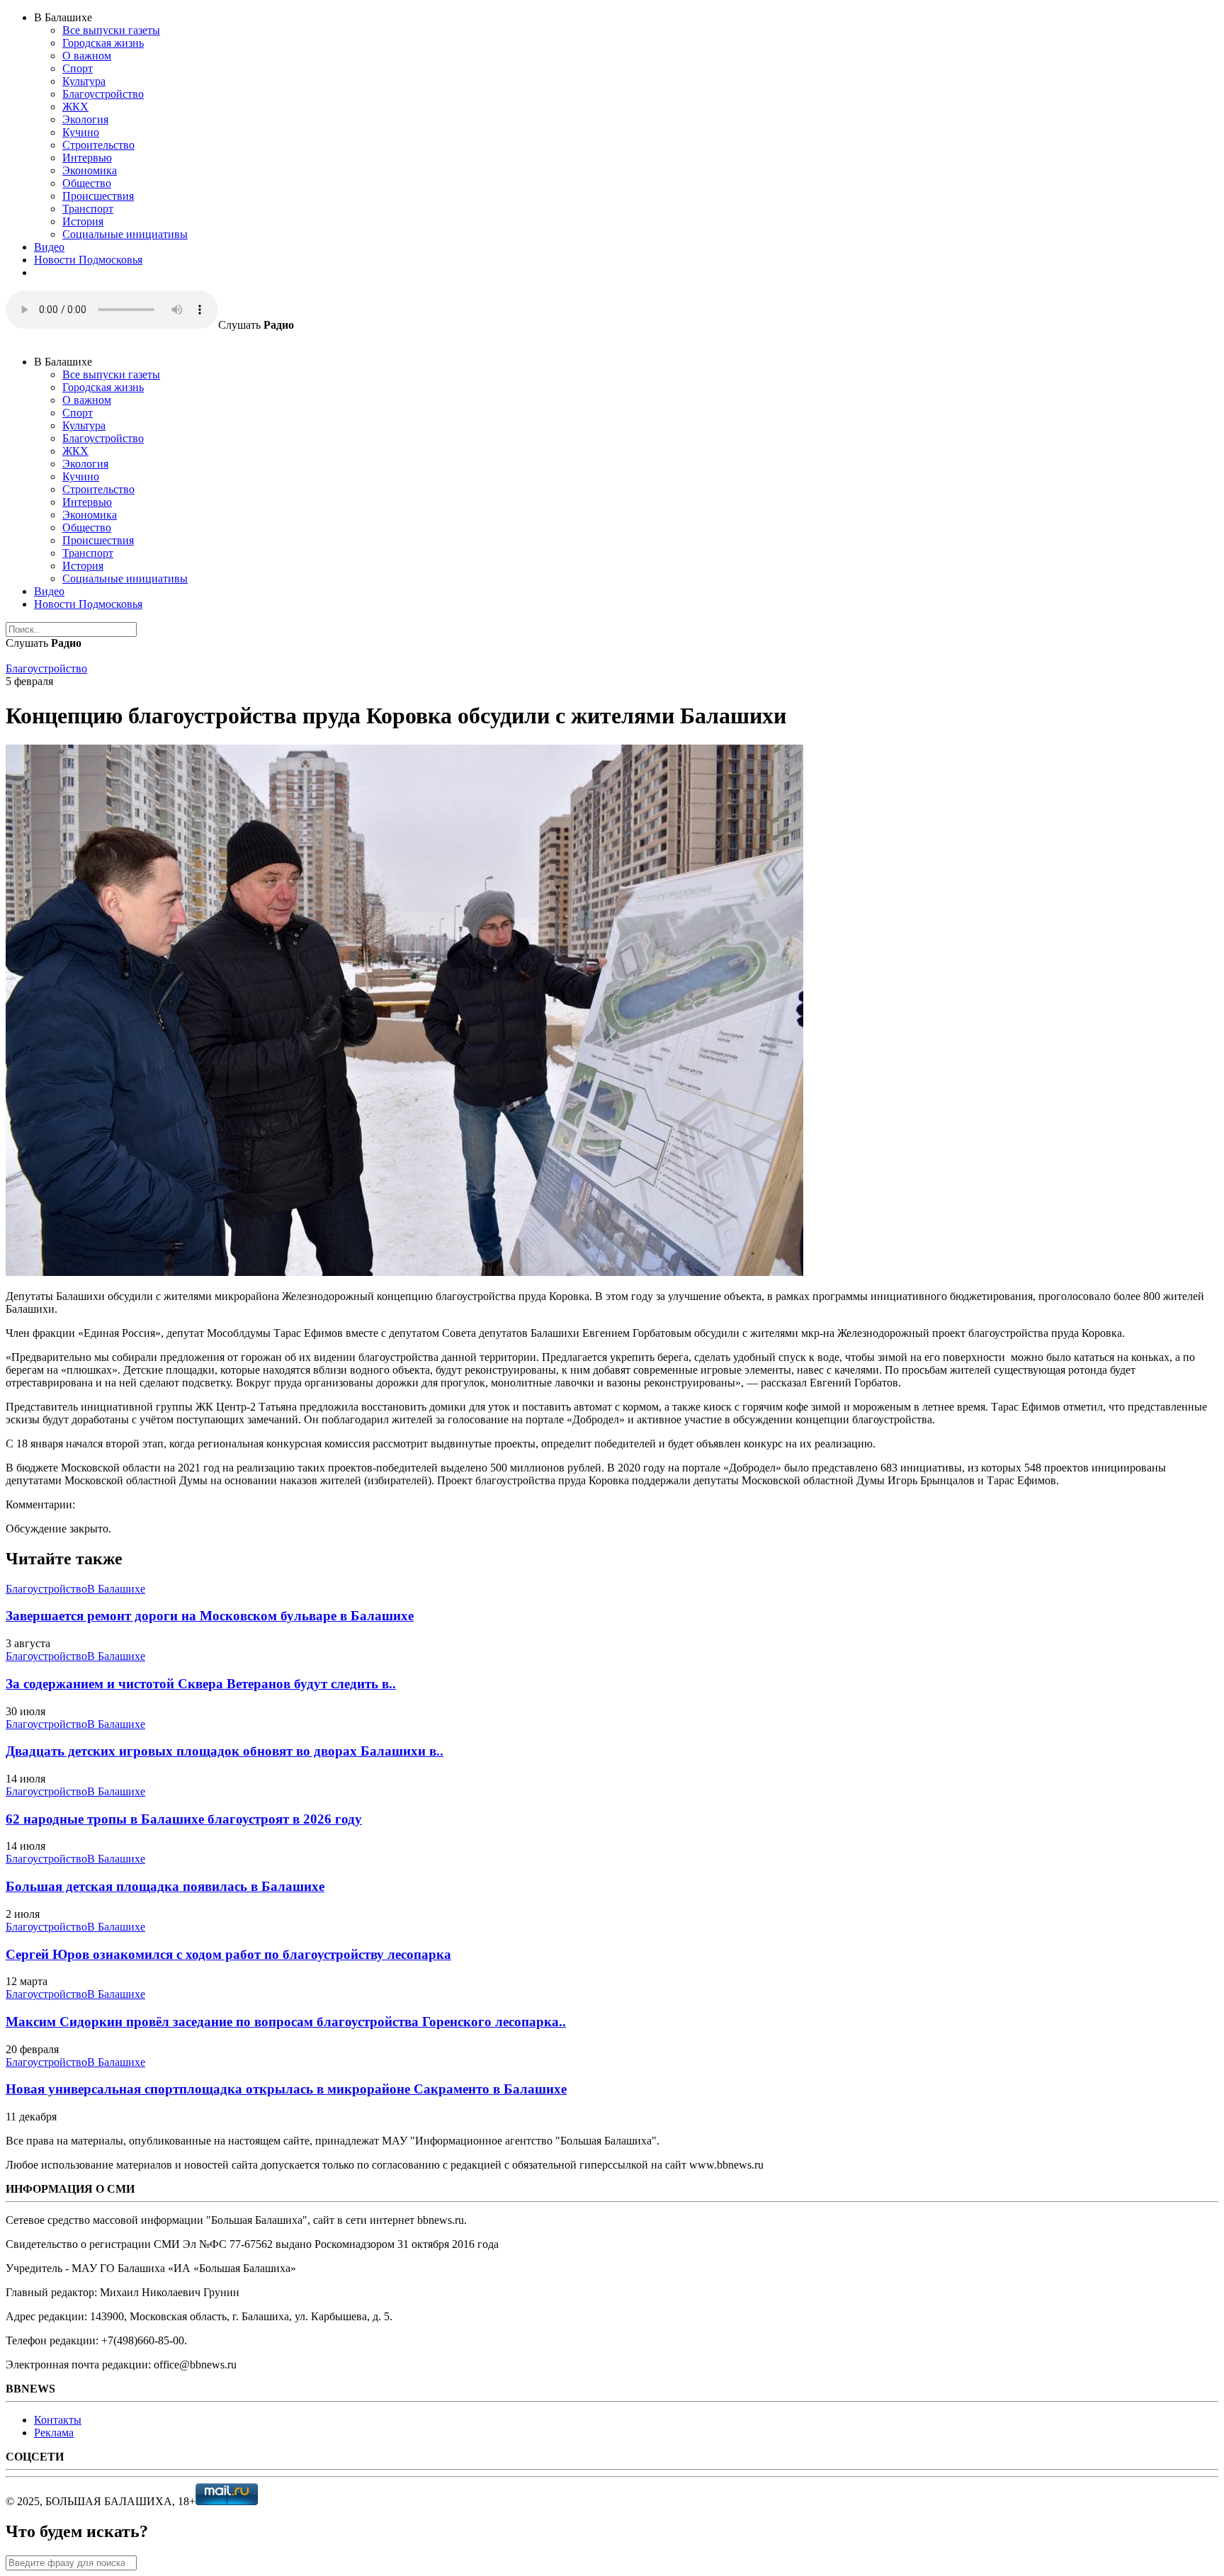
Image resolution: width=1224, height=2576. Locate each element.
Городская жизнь (103, 43)
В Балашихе (116, 1589)
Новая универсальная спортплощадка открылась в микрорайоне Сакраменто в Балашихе (286, 2089)
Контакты (58, 2420)
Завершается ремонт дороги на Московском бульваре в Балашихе (210, 1616)
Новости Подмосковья (88, 260)
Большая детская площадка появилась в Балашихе (165, 1886)
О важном (87, 56)
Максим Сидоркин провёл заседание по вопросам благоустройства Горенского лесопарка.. (286, 2022)
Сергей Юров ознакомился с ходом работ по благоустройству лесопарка (228, 1954)
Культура (84, 81)
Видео (49, 247)
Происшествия (98, 196)
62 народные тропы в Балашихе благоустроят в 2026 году (184, 1819)
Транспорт (88, 209)
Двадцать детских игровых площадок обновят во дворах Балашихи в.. (225, 1751)
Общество (87, 183)
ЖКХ (75, 107)
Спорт (78, 68)
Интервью (87, 158)
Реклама (54, 2433)
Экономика (90, 170)
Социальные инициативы (125, 234)
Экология (85, 119)
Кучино (81, 132)
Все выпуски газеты (111, 30)
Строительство (98, 145)
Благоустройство (103, 94)
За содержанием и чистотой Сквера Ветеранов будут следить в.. (201, 1684)
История (83, 221)
